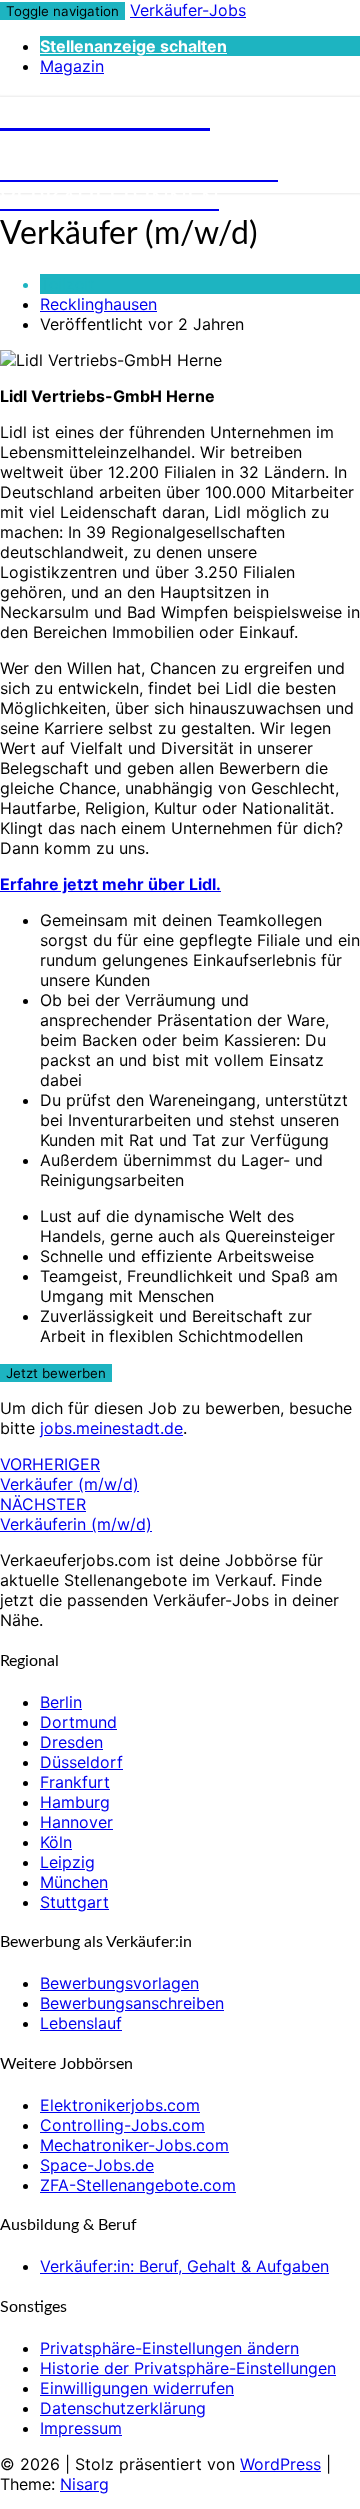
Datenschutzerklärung (123, 2408)
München (74, 1882)
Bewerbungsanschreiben (132, 2003)
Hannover (76, 1822)
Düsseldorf (81, 1762)
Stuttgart (74, 1902)
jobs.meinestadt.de (111, 1428)
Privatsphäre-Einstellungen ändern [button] (169, 2348)
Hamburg (75, 1802)
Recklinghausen (98, 304)
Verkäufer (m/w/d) (69, 1474)
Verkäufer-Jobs (188, 10)
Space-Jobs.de (97, 2165)
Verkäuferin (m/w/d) (76, 1514)
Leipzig (67, 1862)
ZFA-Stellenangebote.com (138, 2185)
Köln (56, 1842)
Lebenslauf (81, 2023)
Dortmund (78, 1722)
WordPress (280, 2464)
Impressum (81, 2428)
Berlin (61, 1702)
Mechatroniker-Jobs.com (134, 2145)
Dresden (71, 1742)
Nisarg (84, 2484)
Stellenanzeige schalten (133, 46)
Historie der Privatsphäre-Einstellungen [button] (188, 2368)
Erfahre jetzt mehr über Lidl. (110, 884)
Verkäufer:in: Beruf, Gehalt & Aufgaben (184, 2266)
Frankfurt (75, 1782)
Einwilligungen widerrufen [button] (137, 2388)
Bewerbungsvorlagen (119, 1983)
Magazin (72, 66)
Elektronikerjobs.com (120, 2105)
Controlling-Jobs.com (122, 2125)
